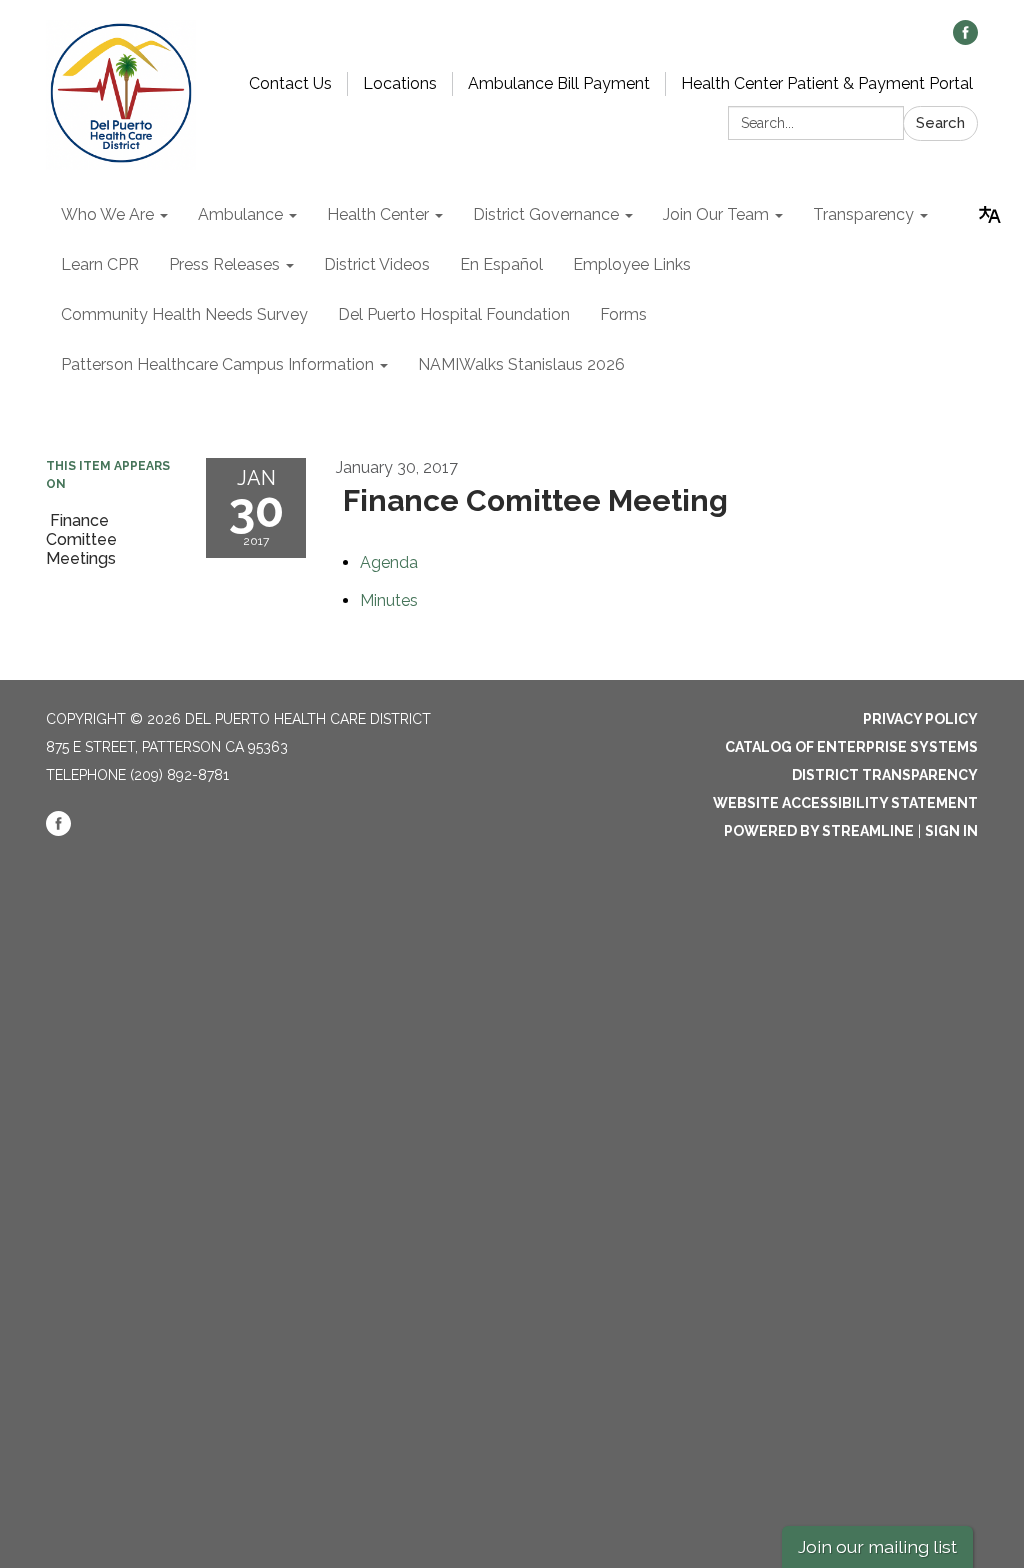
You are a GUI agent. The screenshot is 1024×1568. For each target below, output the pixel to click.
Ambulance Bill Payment (559, 83)
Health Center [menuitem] (378, 214)
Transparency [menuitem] (863, 214)
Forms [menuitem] (623, 314)
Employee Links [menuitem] (632, 264)
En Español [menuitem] (501, 264)
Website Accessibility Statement (845, 803)
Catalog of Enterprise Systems (851, 747)
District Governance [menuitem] (546, 214)
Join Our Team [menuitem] (716, 214)
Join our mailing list (877, 1546)
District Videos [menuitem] (377, 264)
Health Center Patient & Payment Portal (827, 83)
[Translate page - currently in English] (990, 215)
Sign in (951, 831)
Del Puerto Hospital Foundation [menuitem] (454, 314)
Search (940, 123)
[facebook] (965, 39)
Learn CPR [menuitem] (100, 264)
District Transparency (885, 775)
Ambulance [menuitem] (240, 214)
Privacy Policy (920, 719)
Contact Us (290, 83)
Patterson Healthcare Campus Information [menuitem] (217, 364)
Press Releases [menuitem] (224, 264)
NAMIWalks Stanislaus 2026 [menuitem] (521, 364)
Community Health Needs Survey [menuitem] (184, 314)
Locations (400, 83)
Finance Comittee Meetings (81, 539)
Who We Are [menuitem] (107, 214)
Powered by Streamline (819, 831)
